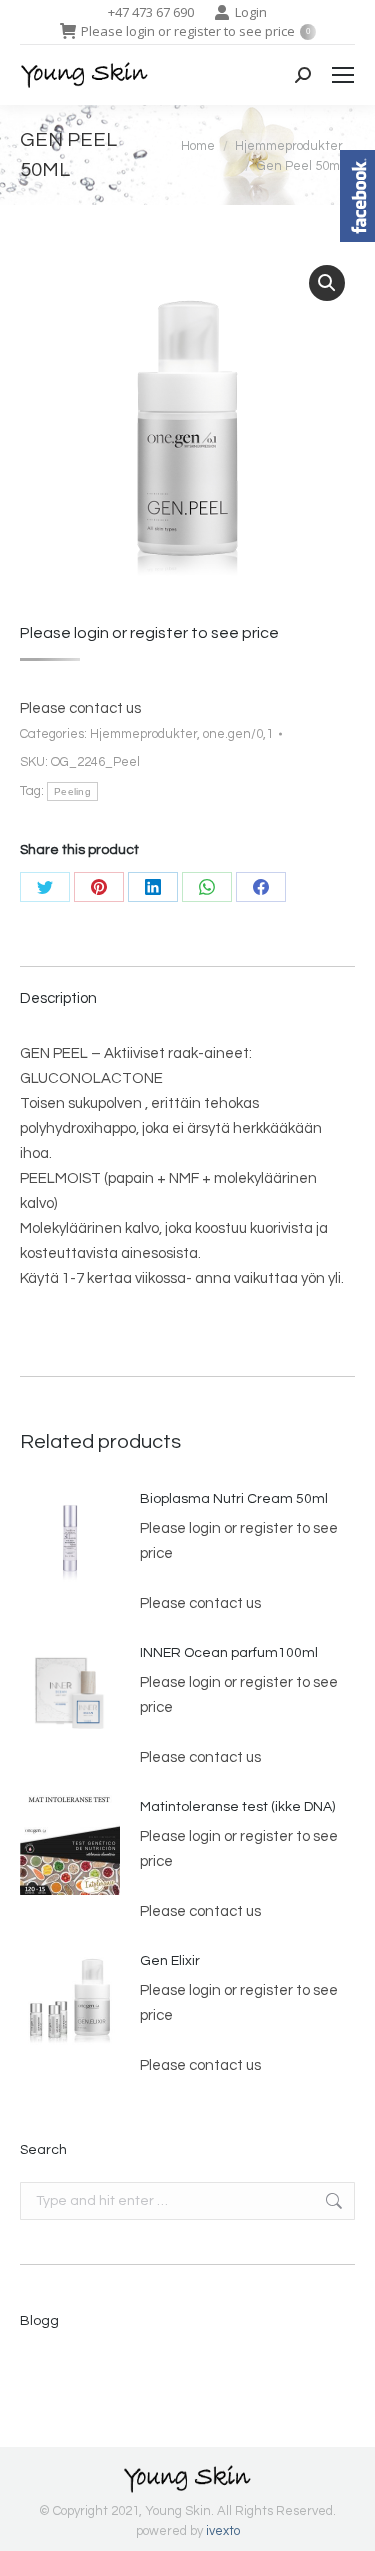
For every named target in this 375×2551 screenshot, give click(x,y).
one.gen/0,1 (238, 734)
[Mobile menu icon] (343, 75)
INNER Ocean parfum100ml (229, 1653)
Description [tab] (58, 998)
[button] (327, 283)
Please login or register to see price (195, 31)
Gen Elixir (170, 1961)
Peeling (72, 791)
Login (251, 12)
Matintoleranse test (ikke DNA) (237, 1807)
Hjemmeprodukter (143, 734)
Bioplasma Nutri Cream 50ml (234, 1499)
